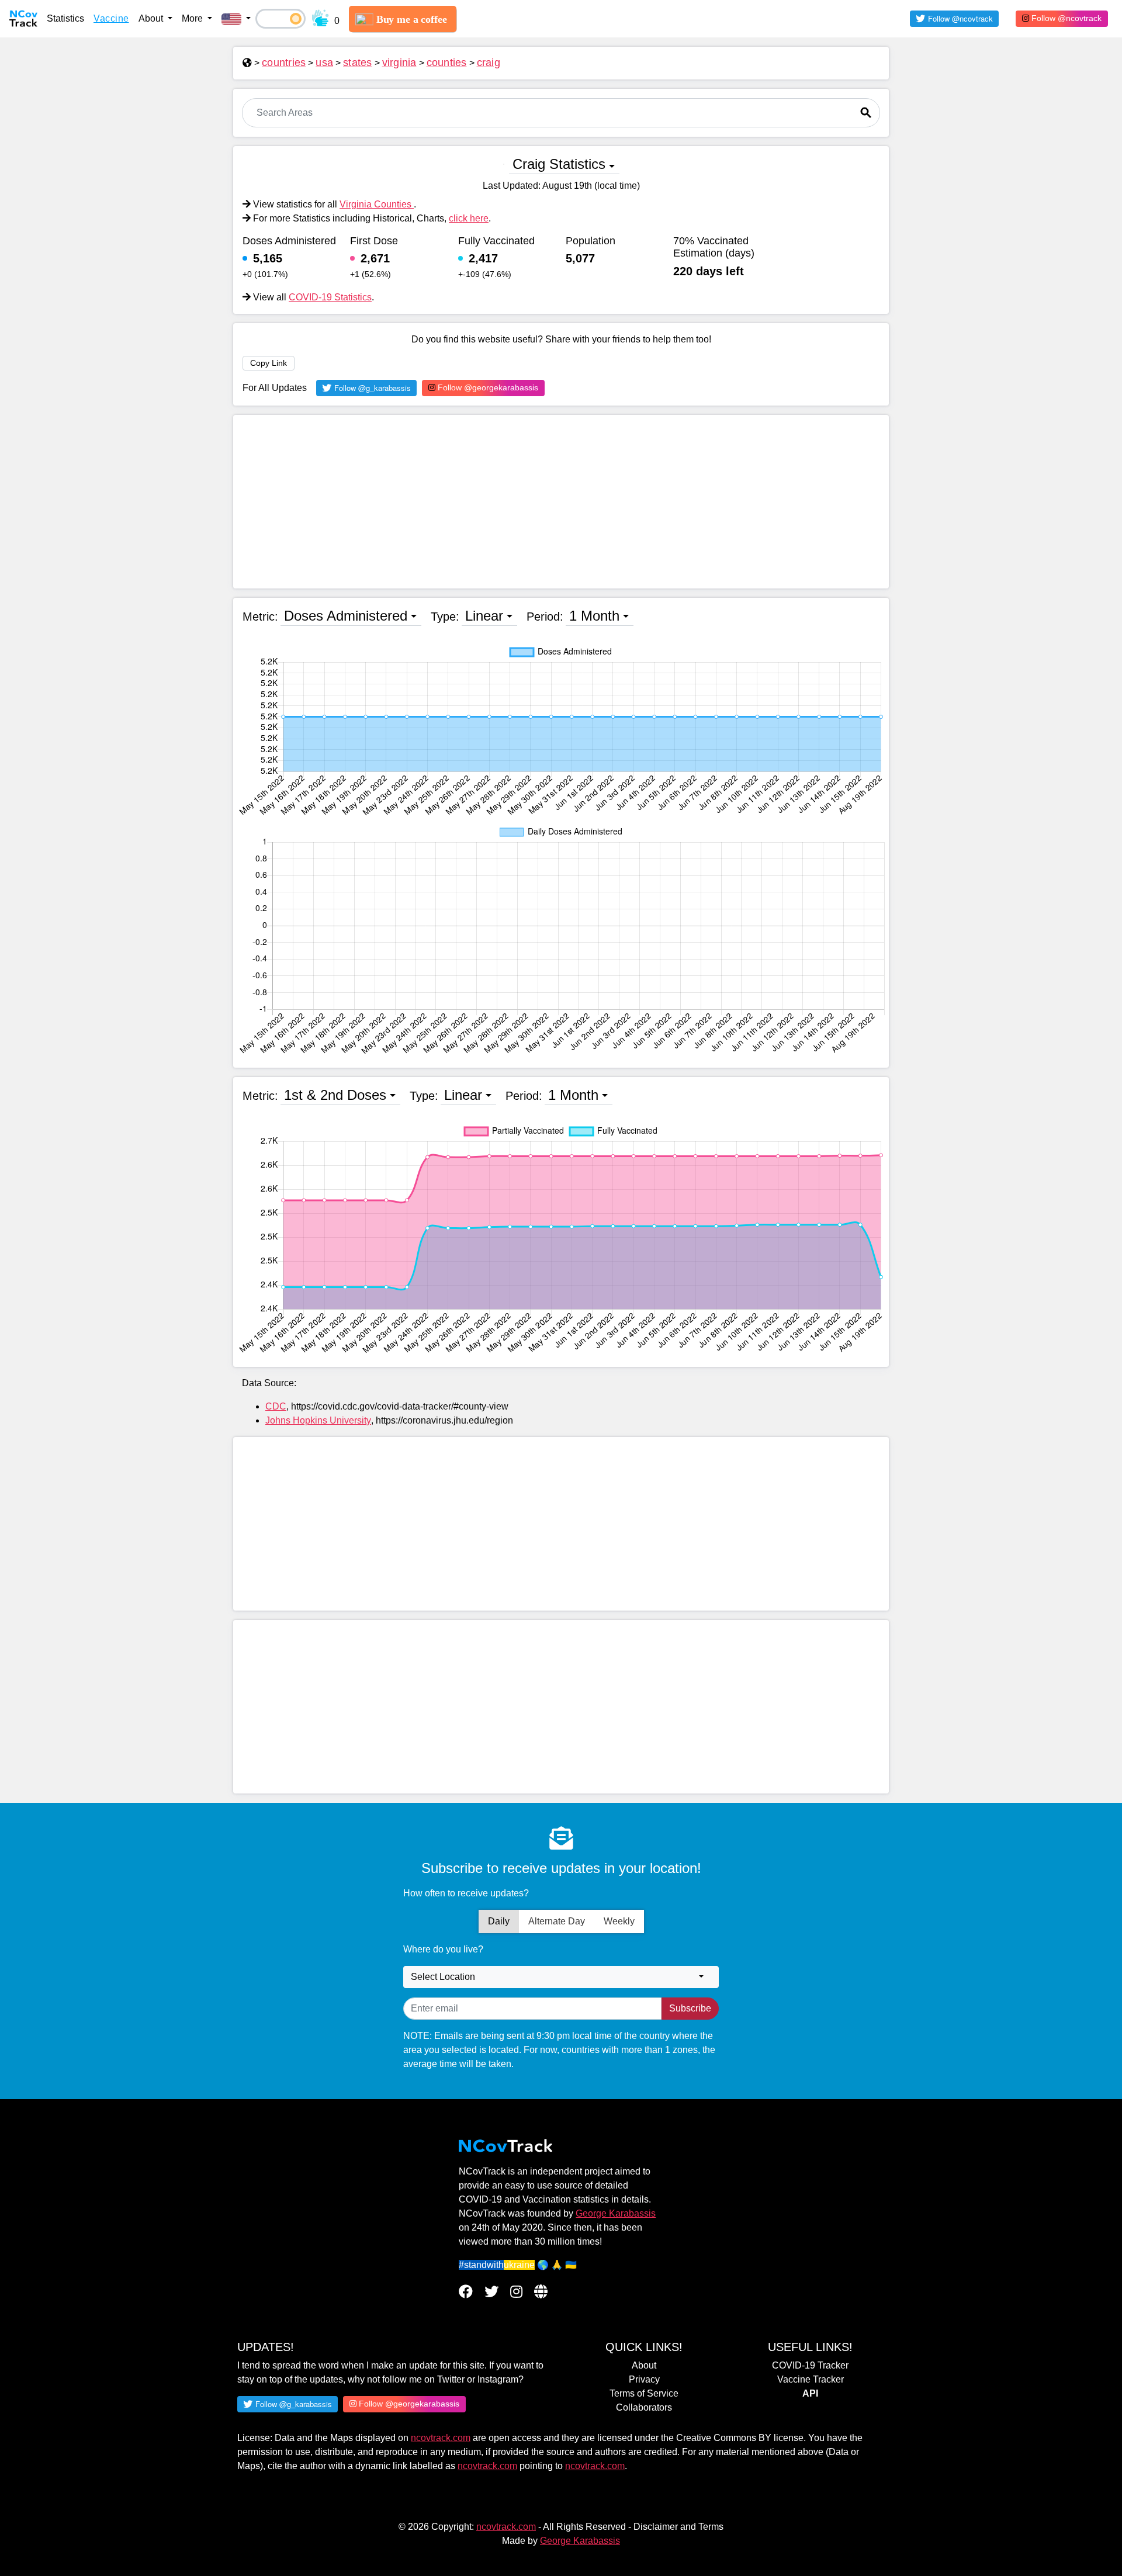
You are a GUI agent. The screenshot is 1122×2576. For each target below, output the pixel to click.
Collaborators (644, 2407)
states (358, 63)
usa (324, 63)
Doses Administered (346, 616)
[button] (236, 19)
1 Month (594, 616)
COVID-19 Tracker (810, 2365)
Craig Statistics (559, 164)
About (644, 2365)
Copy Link (269, 363)
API (810, 2393)
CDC (276, 1406)
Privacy (644, 2379)
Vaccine (111, 18)
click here (469, 218)
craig (489, 63)
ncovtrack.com (441, 2438)
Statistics (65, 18)
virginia (399, 63)
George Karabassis (616, 2213)
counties (447, 63)
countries (284, 63)
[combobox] (561, 1977)
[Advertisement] (561, 502)
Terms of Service (644, 2393)
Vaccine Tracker (811, 2379)
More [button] (193, 18)
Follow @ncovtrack (1065, 18)
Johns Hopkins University (318, 1420)
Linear (484, 616)
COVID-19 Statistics (330, 297)
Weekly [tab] (619, 1921)
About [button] (152, 18)
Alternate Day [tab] (557, 1921)
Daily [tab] (499, 1921)
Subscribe (690, 2008)
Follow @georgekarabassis (487, 387)
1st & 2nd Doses (335, 1095)
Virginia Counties (377, 204)
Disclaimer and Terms (678, 2527)
